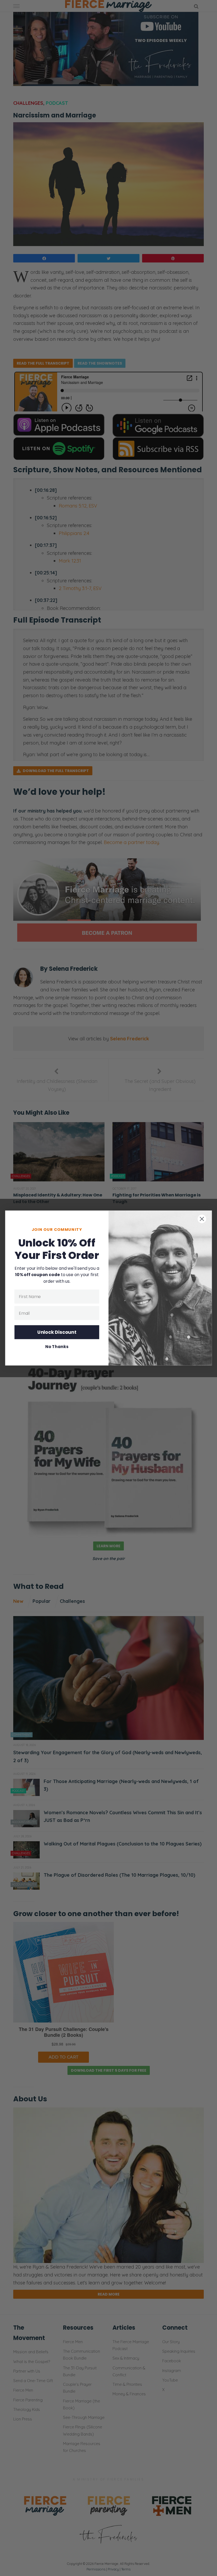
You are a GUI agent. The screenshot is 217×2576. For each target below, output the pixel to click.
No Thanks (57, 1347)
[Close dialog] (202, 1219)
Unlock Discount (57, 1332)
